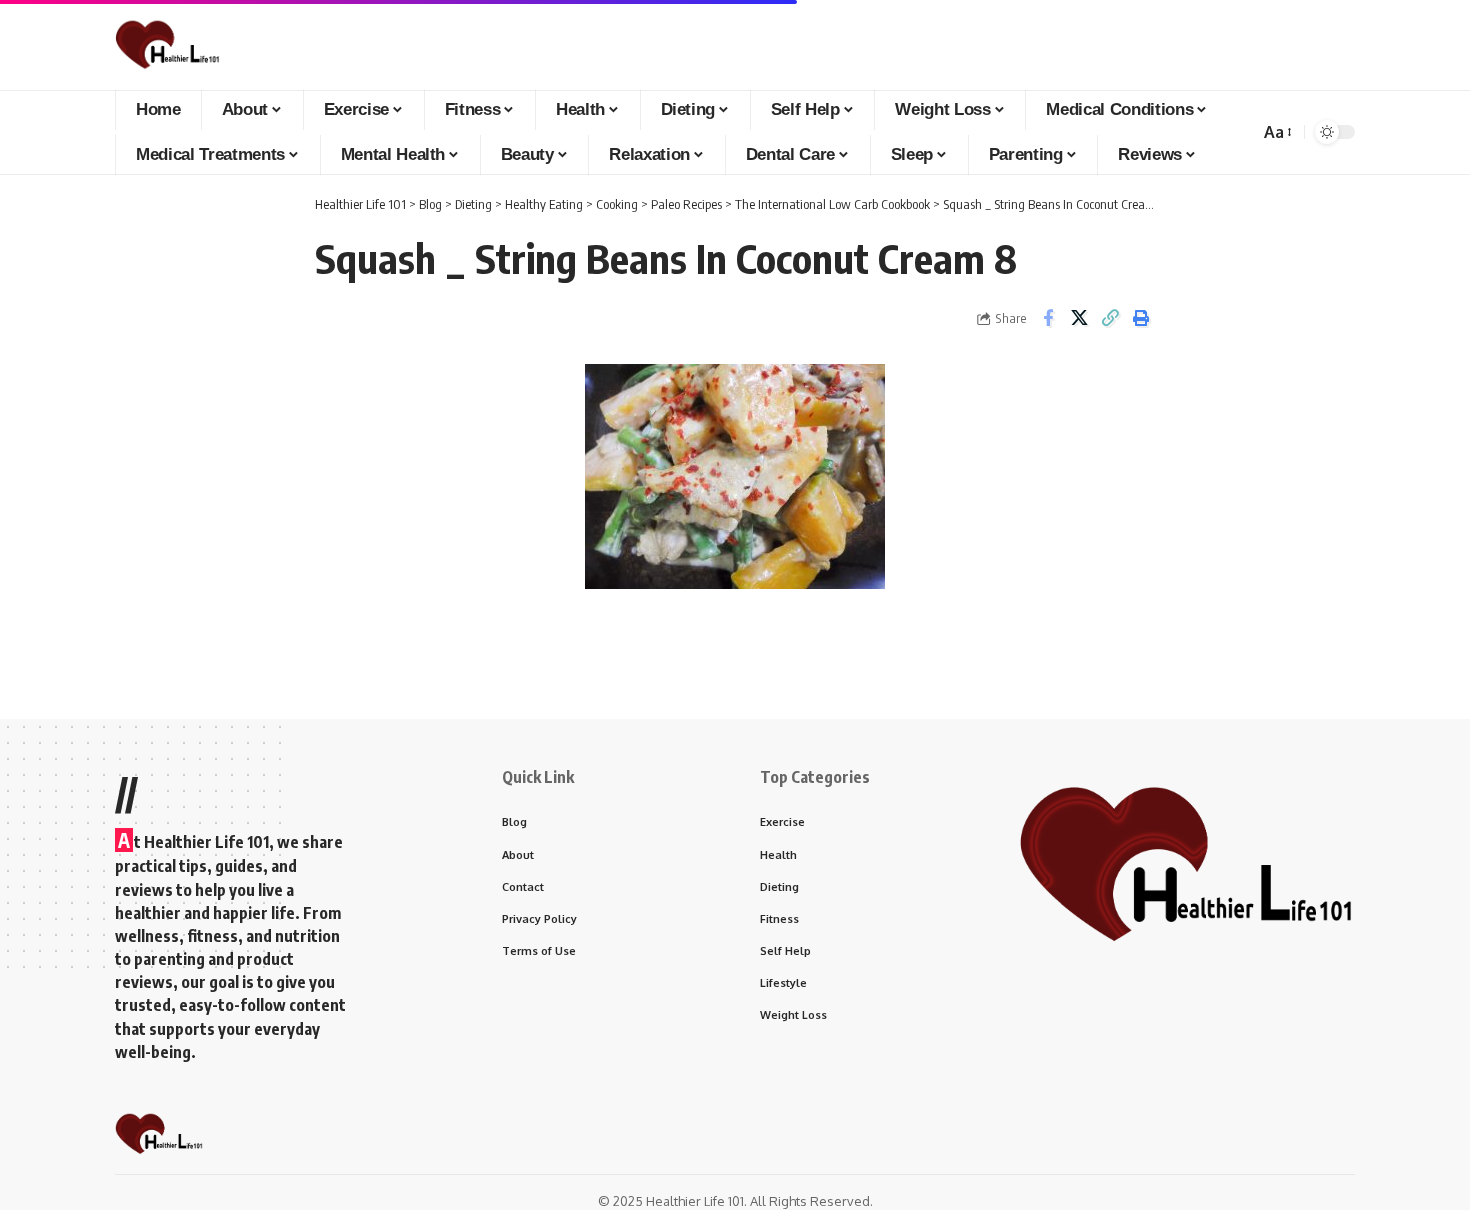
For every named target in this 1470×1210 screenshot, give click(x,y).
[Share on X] (1079, 318)
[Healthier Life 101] (167, 45)
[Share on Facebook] (1048, 318)
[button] (1276, 132)
